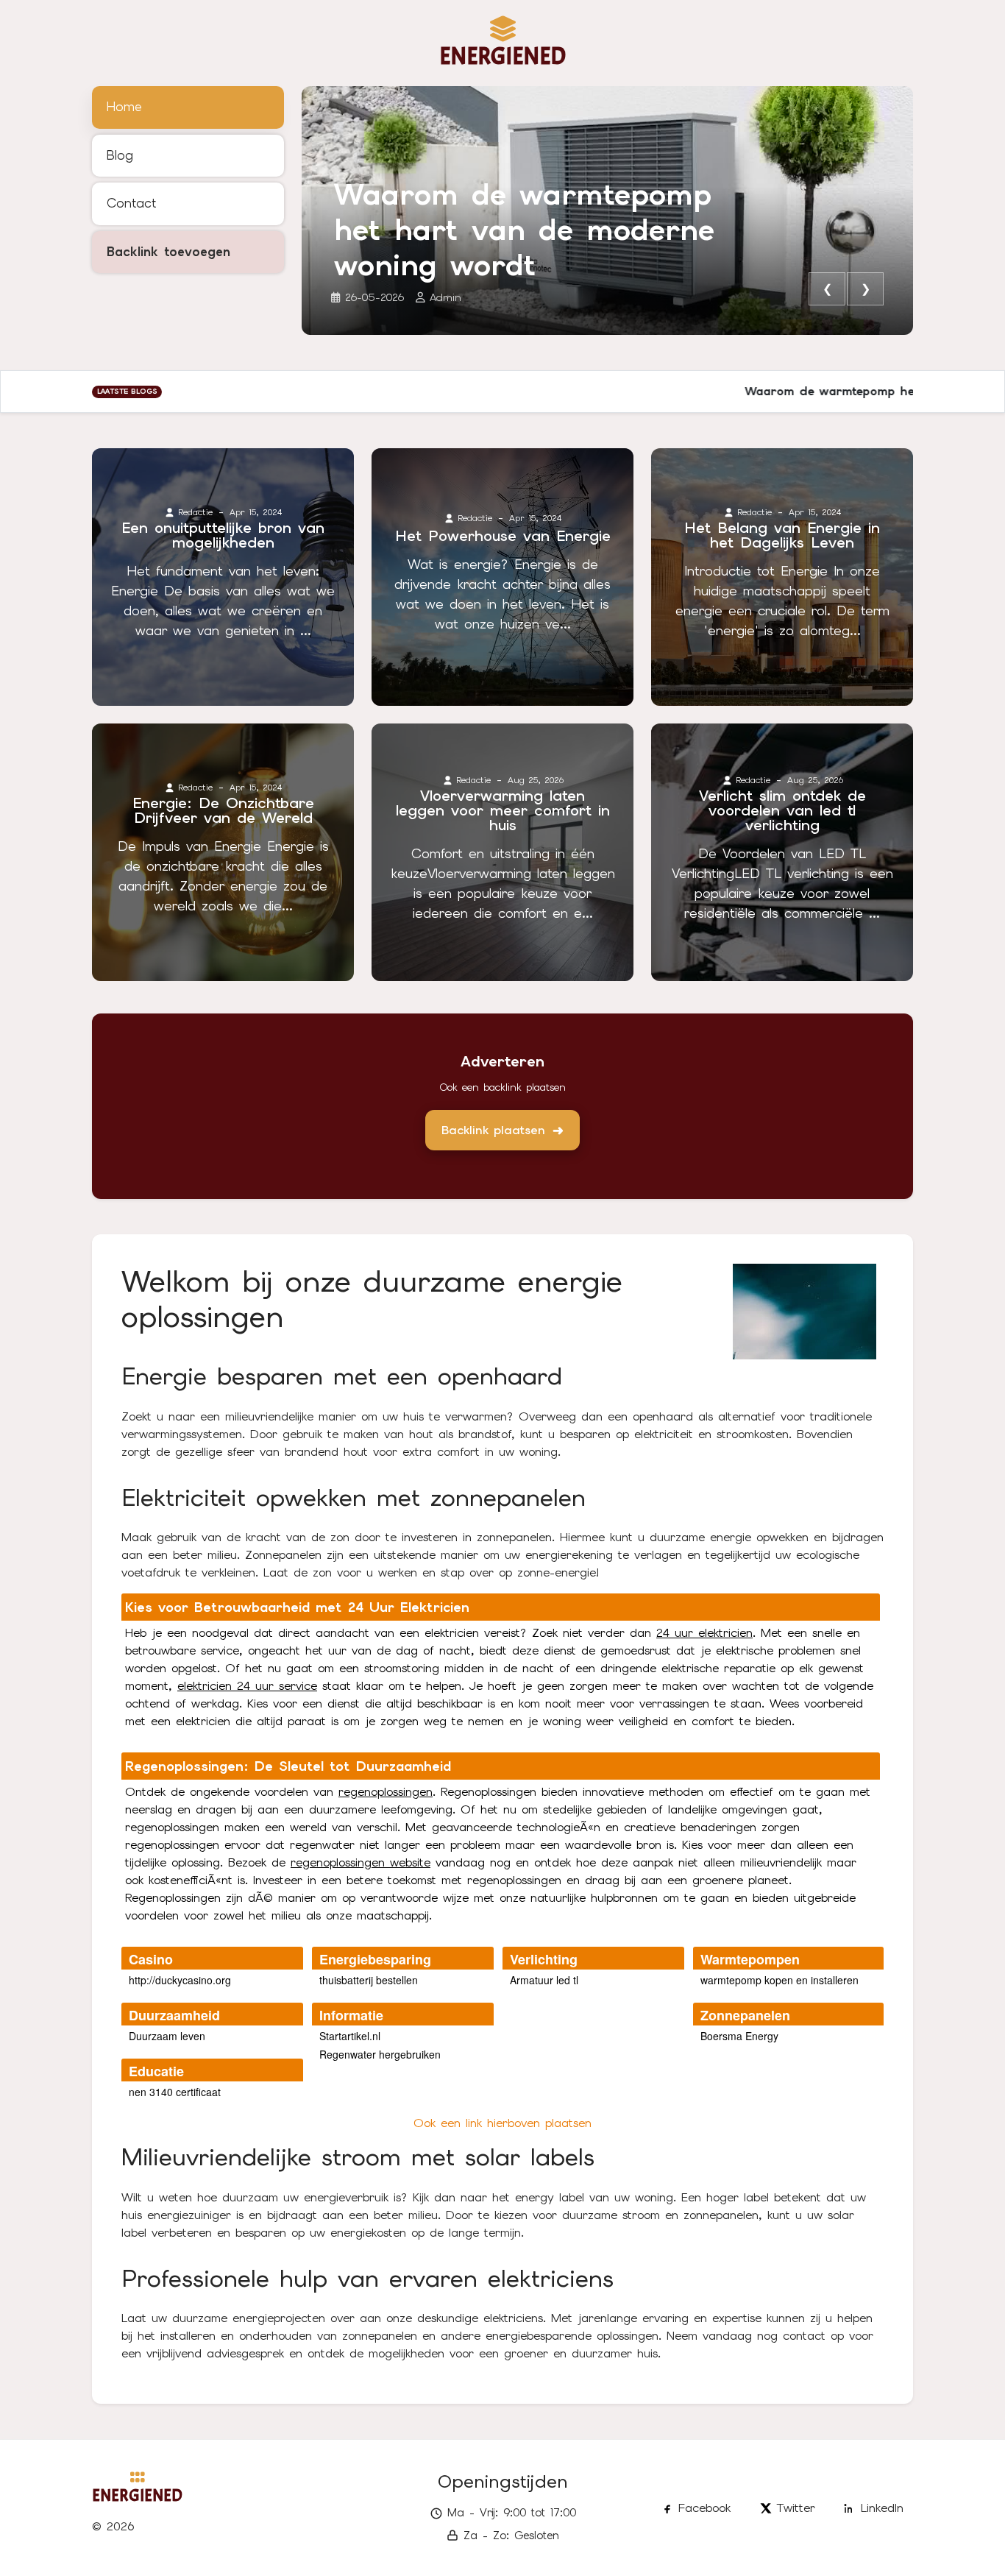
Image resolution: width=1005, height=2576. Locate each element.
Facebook (704, 2508)
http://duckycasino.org (180, 1980)
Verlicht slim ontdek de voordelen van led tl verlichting (782, 810)
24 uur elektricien (704, 1633)
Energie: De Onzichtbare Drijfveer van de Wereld (223, 810)
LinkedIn (882, 2508)
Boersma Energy (739, 2036)
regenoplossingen (386, 1792)
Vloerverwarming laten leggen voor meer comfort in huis (503, 810)
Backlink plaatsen (493, 1130)
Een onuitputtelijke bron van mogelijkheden (223, 535)
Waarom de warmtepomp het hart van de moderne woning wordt (524, 230)
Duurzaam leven (167, 2036)
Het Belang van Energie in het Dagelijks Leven (782, 535)
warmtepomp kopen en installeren (780, 1980)
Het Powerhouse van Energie (503, 536)
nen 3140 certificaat (175, 2092)
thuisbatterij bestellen (369, 1980)
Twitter (796, 2508)
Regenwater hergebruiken (380, 2054)
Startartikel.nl (350, 2036)
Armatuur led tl (544, 1980)
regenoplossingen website (361, 1862)
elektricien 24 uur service (247, 1686)
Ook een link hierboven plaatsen (502, 2123)
